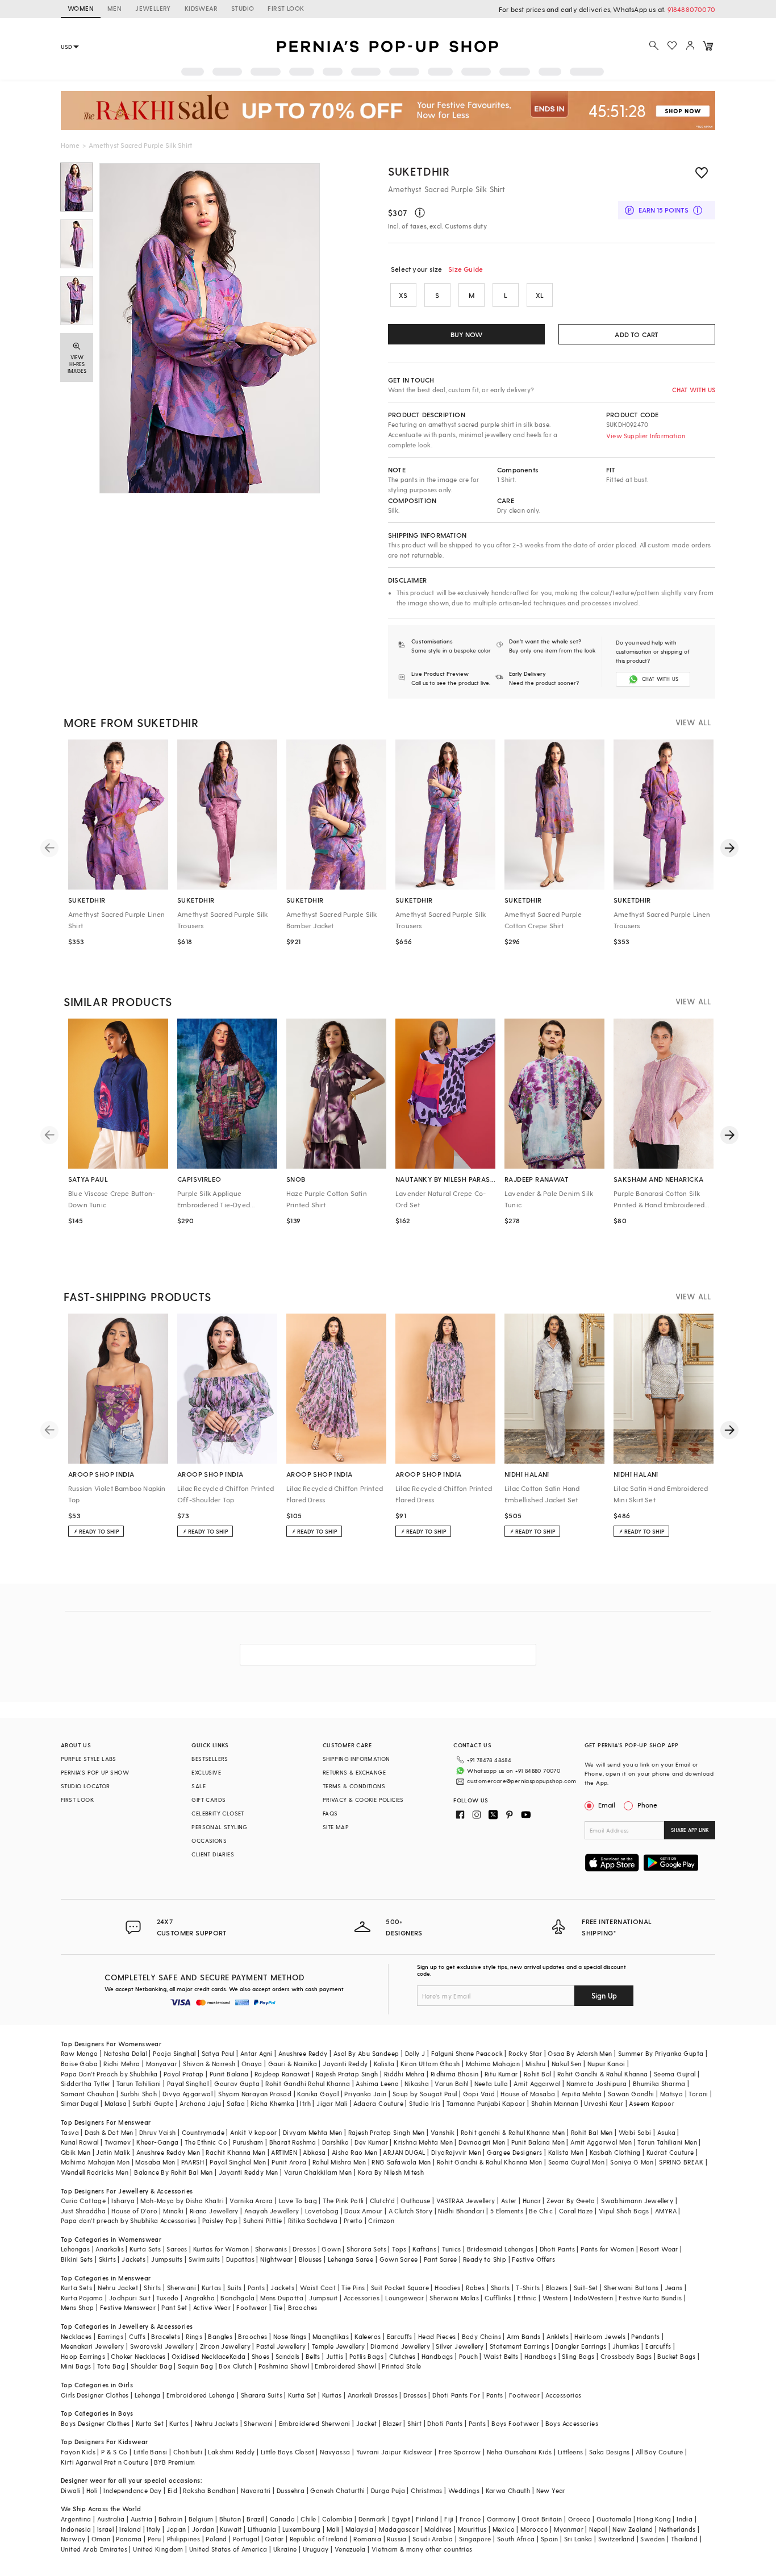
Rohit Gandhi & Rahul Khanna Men (489, 2162)
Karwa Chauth (508, 2490)
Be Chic (541, 2211)
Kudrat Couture (670, 2152)
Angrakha (200, 2298)
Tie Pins (353, 2288)
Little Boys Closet (287, 2452)
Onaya (252, 2064)
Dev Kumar (371, 2142)
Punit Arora (289, 2162)
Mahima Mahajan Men (95, 2162)
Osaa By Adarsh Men (580, 2053)
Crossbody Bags (626, 2356)
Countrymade (203, 2132)
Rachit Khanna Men (235, 2152)
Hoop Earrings (83, 2356)
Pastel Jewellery (281, 2346)
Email (607, 1805)
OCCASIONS (209, 1840)
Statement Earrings (520, 2346)
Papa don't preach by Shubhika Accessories (128, 2220)
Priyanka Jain (365, 2094)
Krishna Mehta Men (423, 2142)
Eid (172, 2490)
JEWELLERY (153, 8)
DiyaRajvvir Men (456, 2152)
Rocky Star (525, 2053)
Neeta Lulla (491, 2083)
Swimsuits (205, 2259)
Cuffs (137, 2336)
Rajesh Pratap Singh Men (387, 2132)
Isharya (123, 2201)
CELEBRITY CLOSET (218, 1813)
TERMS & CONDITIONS (354, 1786)
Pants (256, 2288)
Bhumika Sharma (659, 2083)
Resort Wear (659, 2249)
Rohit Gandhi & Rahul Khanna (603, 2074)
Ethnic (527, 2298)
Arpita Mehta (582, 2094)
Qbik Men (76, 2152)
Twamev (118, 2142)
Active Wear (212, 2307)
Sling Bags (578, 2356)
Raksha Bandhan (209, 2490)
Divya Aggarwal (187, 2094)
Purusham (248, 2142)
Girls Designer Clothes (95, 2395)
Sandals (288, 2356)
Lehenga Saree (351, 2259)
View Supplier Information (646, 436)
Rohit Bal (538, 2074)
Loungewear (404, 2298)
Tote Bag (111, 2366)
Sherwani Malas (454, 2298)
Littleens (571, 2452)
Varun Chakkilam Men (318, 2172)
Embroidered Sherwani (315, 2423)
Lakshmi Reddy (231, 2452)
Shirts (152, 2288)
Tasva (70, 2132)
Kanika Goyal (318, 2094)
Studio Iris (425, 2103)
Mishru (535, 2064)
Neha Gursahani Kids (520, 2452)
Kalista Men (566, 2152)
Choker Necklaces (138, 2356)
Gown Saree (399, 2259)
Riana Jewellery (214, 2211)
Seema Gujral (675, 2074)
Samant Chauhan (88, 2094)
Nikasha (417, 2083)
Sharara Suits (262, 2395)
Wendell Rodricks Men (95, 2172)
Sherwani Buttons (631, 2288)
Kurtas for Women (221, 2249)
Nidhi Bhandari (461, 2211)
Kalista (384, 2064)
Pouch (468, 2356)
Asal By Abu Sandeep (366, 2053)
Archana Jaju (200, 2103)
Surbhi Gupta (153, 2103)
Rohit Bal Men (592, 2132)
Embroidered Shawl (345, 2366)
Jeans (674, 2288)
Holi (92, 2490)
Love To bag (298, 2201)
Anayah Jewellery (272, 2211)
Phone (647, 1805)
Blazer (392, 2423)
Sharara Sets (366, 2249)
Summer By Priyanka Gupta (661, 2053)
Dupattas (240, 2259)
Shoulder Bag (151, 2366)
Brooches (303, 2307)
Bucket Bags (676, 2356)
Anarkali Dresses (373, 2395)
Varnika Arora (251, 2201)
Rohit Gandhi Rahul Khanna (308, 2083)
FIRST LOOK (286, 8)
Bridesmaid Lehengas (500, 2249)
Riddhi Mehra (404, 2074)
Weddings (464, 2490)
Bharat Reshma (293, 2142)
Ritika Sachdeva (313, 2220)
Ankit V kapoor (254, 2132)
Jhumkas (626, 2346)
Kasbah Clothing (615, 2152)
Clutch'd (382, 2201)
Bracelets (166, 2336)
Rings (194, 2336)
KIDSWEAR (201, 8)
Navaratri (256, 2490)
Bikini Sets (77, 2259)
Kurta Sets (145, 2249)
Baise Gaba (79, 2064)
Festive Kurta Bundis (650, 2298)
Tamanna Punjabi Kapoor (486, 2103)
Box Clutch (235, 2366)
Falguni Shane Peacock (467, 2053)
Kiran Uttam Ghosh (430, 2064)
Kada (238, 2356)
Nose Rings (290, 2336)
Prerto (353, 2220)
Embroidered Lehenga (201, 2395)
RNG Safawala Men (401, 2162)
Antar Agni (256, 2053)
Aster (509, 2201)
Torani (698, 2094)
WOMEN (81, 8)
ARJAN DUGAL (404, 2152)
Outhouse (415, 2201)
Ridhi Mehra (122, 2064)
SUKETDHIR (419, 171)
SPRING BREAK (681, 2162)
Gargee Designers (514, 2152)
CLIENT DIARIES (213, 1854)
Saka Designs (610, 2452)
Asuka (666, 2132)
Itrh (305, 2103)
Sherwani (182, 2288)
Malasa (116, 2103)
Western (555, 2298)
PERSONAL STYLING (219, 1827)
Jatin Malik (113, 2152)
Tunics (451, 2249)
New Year (551, 2490)
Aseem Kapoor (652, 2103)
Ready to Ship (485, 2259)
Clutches (402, 2356)
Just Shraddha (83, 2211)
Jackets (133, 2259)
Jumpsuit (323, 2298)
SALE (199, 1786)
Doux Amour (363, 2211)
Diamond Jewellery (400, 2346)
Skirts (107, 2259)
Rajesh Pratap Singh (347, 2074)
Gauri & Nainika (293, 2064)
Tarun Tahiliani (139, 2083)
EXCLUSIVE (206, 1772)
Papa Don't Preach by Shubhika (109, 2074)
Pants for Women (607, 2249)
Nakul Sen (567, 2064)
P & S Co (114, 2452)
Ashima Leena (377, 2083)
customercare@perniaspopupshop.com (521, 1781)
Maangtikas (331, 2336)
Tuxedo (167, 2298)
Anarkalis (110, 2249)
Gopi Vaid (479, 2094)
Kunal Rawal (80, 2142)
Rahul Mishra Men (339, 2162)
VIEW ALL (693, 722)
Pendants (645, 2336)
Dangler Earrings (581, 2346)
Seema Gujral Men (576, 2162)
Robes (475, 2288)
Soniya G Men (632, 2162)
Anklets (558, 2336)
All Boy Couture (660, 2452)
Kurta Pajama (82, 2298)
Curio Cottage (83, 2201)
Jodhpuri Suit (130, 2298)
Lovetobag (322, 2211)
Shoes (261, 2356)
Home (70, 145)
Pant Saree (441, 2259)
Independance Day (132, 2490)
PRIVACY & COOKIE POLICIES (363, 1800)
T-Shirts (528, 2288)
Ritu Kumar (501, 2074)
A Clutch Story (411, 2211)
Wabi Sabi (635, 2132)
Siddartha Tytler (85, 2083)
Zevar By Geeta (571, 2201)
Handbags (437, 2356)
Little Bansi (151, 2452)
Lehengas (75, 2249)
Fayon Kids (78, 2452)
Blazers (557, 2288)
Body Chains (481, 2336)
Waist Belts (501, 2356)
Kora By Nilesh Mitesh (391, 2172)
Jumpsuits (167, 2259)
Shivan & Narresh (209, 2064)
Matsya (671, 2094)
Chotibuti (188, 2452)
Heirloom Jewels (600, 2336)
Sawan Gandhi (631, 2094)
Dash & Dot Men (109, 2132)
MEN (114, 8)
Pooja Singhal (174, 2053)
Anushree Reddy (303, 2053)
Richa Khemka (272, 2103)
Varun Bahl (451, 2083)
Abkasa (314, 2152)
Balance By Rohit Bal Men (174, 2172)
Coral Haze (576, 2211)
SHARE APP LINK (690, 1830)
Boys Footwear (515, 2423)
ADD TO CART (637, 334)
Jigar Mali (332, 2103)
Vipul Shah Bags (624, 2211)
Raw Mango (80, 2053)
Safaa (236, 2103)
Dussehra (291, 2490)
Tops (399, 2249)
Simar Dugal (80, 2103)
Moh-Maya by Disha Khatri (182, 2201)
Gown (331, 2249)
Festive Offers (533, 2259)
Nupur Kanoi (606, 2064)
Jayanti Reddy (345, 2064)
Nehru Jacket (118, 2288)
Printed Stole (401, 2366)
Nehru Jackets (216, 2423)
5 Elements (507, 2211)
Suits (235, 2288)
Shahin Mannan (555, 2103)
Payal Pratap (184, 2074)
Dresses (304, 2249)
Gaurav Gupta (237, 2083)
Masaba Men (155, 2162)
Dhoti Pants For (456, 2395)
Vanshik (443, 2132)
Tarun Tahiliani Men (667, 2142)
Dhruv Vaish (157, 2132)
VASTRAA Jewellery (466, 2201)
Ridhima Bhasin (455, 2074)
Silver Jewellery (460, 2346)
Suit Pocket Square (400, 2288)
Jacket (366, 2423)
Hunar (532, 2201)
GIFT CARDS (208, 1800)
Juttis (335, 2356)
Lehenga (148, 2395)
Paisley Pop (220, 2220)
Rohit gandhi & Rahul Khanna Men (513, 2132)
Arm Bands (524, 2336)
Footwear (252, 2307)
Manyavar (162, 2064)
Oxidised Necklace (201, 2356)
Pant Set (174, 2307)
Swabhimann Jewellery (637, 2201)
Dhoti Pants (557, 2249)
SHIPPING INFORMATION (356, 1759)
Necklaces (76, 2336)
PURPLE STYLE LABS (89, 1759)
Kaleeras (368, 2336)
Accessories (362, 2298)
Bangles (220, 2336)
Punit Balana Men (538, 2142)
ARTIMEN (284, 2152)
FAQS (330, 1813)
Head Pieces (437, 2336)
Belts (313, 2356)
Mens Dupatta (282, 2298)
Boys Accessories (572, 2423)
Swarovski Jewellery (162, 2346)
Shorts (500, 2288)
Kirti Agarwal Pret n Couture (105, 2462)
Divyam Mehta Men (312, 2132)
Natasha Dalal (126, 2053)
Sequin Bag (195, 2366)
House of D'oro (134, 2211)
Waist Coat (318, 2288)
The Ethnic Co (206, 2142)
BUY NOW (466, 334)
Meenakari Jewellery (93, 2346)
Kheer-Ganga (157, 2142)
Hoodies (447, 2288)
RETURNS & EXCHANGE (354, 1772)
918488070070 (691, 9)
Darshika (335, 2142)
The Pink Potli (343, 2201)
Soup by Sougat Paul (425, 2094)
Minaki (173, 2211)
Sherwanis (271, 2249)
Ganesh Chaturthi (337, 2490)
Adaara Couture (378, 2103)
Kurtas (211, 2288)
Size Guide (466, 269)
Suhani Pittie (262, 2220)
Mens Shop (78, 2307)
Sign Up (604, 1995)
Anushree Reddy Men (168, 2152)
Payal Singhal (188, 2083)
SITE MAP (336, 1827)
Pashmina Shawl (284, 2366)
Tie (278, 2307)
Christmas (427, 2490)
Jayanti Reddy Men (249, 2172)
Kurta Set (302, 2395)
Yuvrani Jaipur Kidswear (395, 2452)
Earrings (110, 2336)
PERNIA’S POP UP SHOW (95, 1772)
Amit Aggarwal (537, 2083)
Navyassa (335, 2452)
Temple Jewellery (338, 2346)
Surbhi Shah (139, 2094)
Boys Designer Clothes (95, 2423)
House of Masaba (528, 2094)
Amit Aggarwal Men (601, 2142)
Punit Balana (229, 2074)
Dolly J (415, 2053)
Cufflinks (498, 2298)
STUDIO (243, 8)
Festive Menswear (128, 2307)
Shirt (414, 2423)
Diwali (70, 2490)
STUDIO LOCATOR (85, 1786)
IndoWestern (593, 2298)
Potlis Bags (366, 2356)
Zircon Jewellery (225, 2346)
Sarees (177, 2249)
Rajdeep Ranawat (282, 2074)
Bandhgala (237, 2298)
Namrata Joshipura (597, 2083)
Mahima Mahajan (493, 2064)
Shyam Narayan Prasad (255, 2094)
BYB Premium (174, 2462)
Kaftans (424, 2249)
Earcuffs (400, 2336)
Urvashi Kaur (604, 2103)
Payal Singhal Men (238, 2162)
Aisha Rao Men (354, 2152)
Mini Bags (76, 2366)
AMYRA (666, 2211)
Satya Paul (218, 2053)
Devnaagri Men (482, 2142)
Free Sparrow (460, 2452)
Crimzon (381, 2220)
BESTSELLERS (210, 1759)
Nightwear (277, 2259)
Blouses (310, 2259)
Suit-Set (586, 2288)
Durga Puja (388, 2490)
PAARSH (193, 2162)
